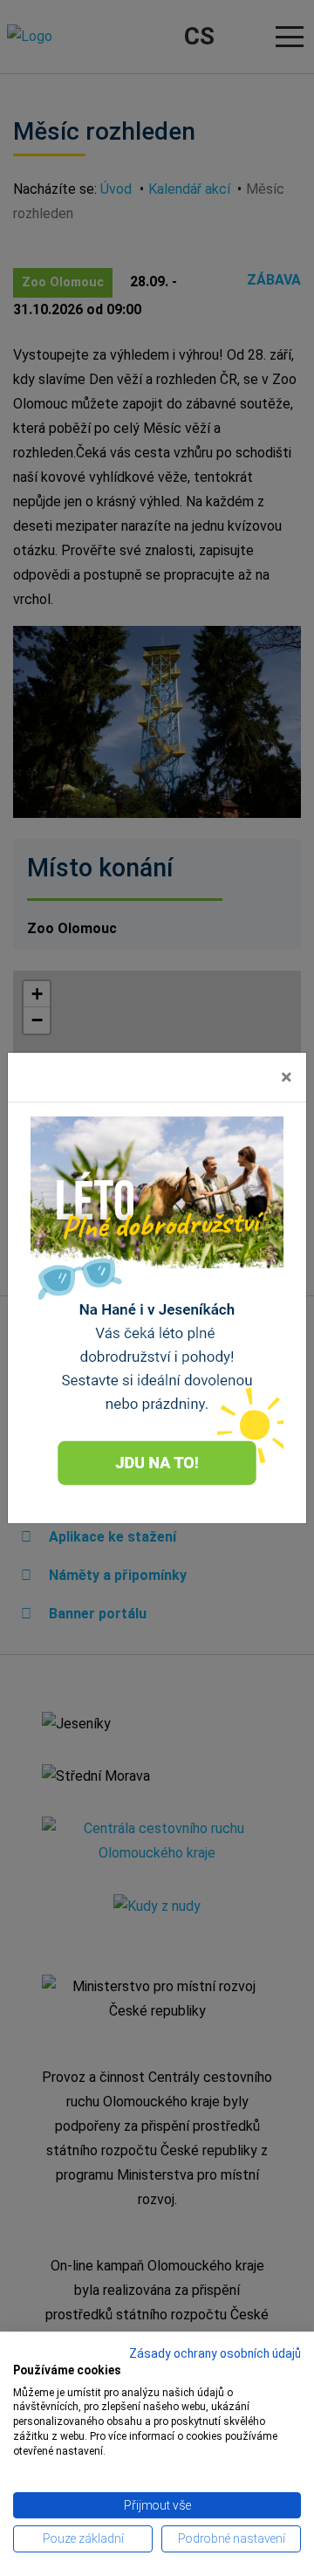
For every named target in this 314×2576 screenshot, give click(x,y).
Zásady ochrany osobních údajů (215, 2353)
